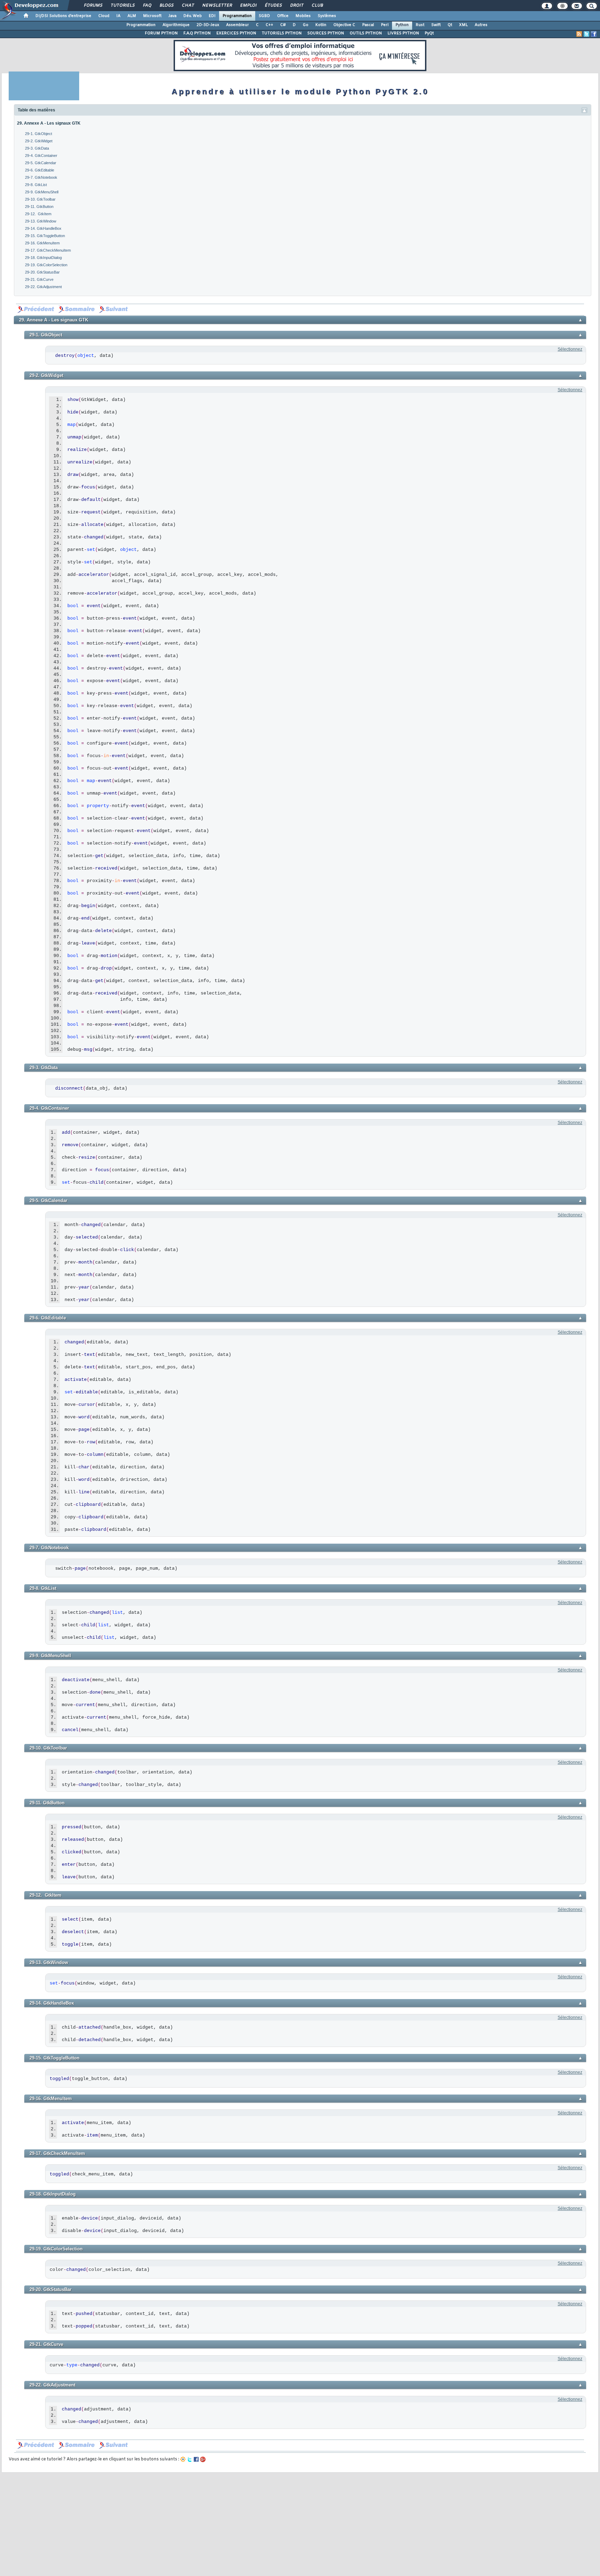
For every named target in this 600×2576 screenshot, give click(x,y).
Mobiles (303, 16)
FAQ (147, 6)
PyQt (429, 33)
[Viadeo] (183, 2459)
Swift (436, 25)
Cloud (104, 16)
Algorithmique (176, 25)
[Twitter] (190, 2459)
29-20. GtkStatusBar (42, 272)
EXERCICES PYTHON (236, 33)
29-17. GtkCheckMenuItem (48, 250)
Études (273, 6)
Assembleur (237, 25)
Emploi (248, 6)
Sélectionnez (570, 349)
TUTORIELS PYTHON (282, 33)
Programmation (237, 16)
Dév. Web (193, 16)
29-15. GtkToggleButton (45, 236)
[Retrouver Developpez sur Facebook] (594, 34)
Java (172, 16)
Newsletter (217, 6)
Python (402, 25)
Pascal (368, 25)
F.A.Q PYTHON (197, 33)
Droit (297, 6)
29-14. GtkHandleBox (43, 228)
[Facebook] (196, 2459)
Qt (450, 25)
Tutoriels (122, 6)
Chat (188, 6)
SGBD (264, 16)
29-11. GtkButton (39, 207)
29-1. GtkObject (39, 134)
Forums (93, 6)
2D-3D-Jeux (208, 25)
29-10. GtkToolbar (40, 199)
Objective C (344, 25)
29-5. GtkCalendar (41, 163)
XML (463, 25)
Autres (481, 25)
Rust (420, 25)
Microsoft (152, 16)
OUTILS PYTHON (366, 33)
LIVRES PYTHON (403, 33)
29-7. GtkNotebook (41, 177)
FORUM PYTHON (161, 33)
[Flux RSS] (579, 34)
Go (306, 25)
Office (283, 16)
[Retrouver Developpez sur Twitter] (586, 34)
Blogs (166, 6)
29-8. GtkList (36, 185)
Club (317, 6)
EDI (212, 16)
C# (283, 25)
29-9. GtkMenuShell (42, 192)
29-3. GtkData (37, 148)
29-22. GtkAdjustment (43, 287)
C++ (269, 25)
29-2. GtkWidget (39, 141)
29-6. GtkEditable (40, 170)
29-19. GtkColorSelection (46, 265)
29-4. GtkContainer (41, 156)
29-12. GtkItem (38, 214)
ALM (132, 16)
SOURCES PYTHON (326, 33)
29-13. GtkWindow (41, 221)
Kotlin (321, 25)
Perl (385, 25)
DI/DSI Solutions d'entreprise (63, 16)
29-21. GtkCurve (39, 279)
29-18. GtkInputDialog (43, 258)
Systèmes (327, 16)
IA (118, 16)
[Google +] (203, 2459)
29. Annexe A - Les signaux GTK (49, 123)
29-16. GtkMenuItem (42, 243)
